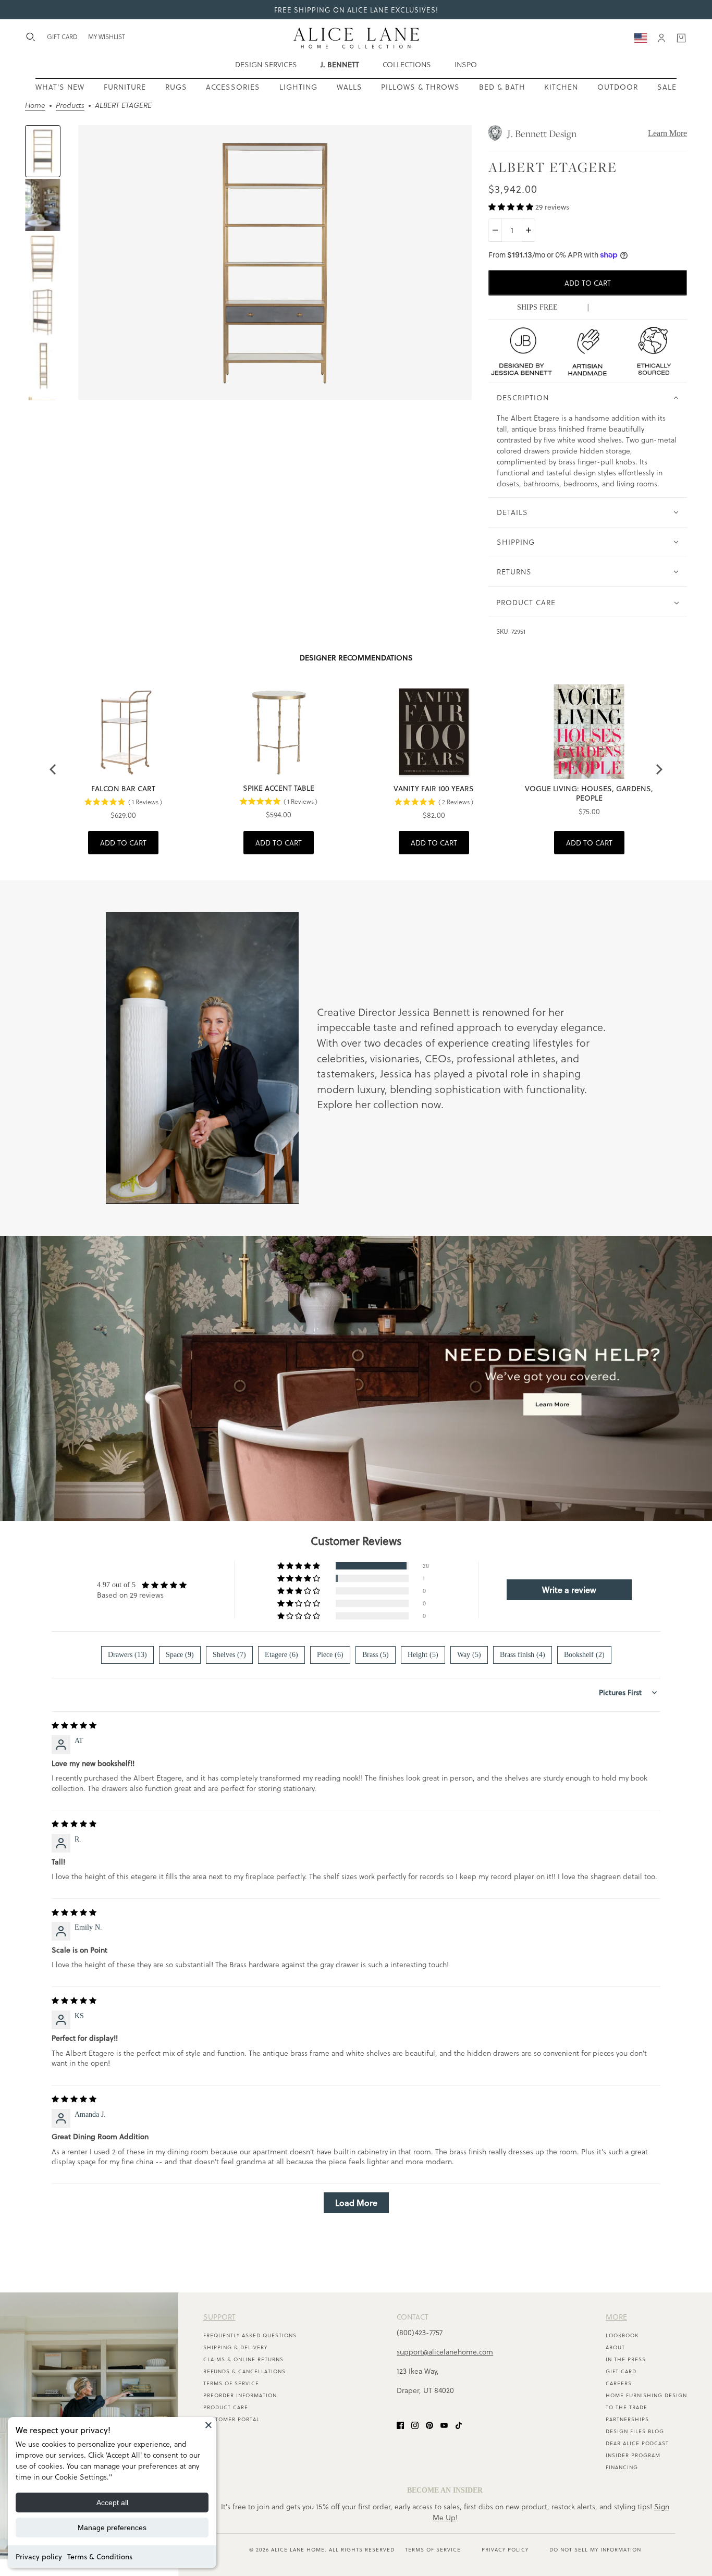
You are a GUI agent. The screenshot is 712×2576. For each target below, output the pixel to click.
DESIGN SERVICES (266, 64)
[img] (74, 1726)
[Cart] (681, 38)
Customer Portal (231, 2419)
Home (35, 106)
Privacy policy (39, 2557)
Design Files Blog (635, 2431)
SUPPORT (219, 2317)
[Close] (208, 2425)
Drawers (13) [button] (127, 1655)
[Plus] (529, 230)
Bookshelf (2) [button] (584, 1655)
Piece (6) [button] (330, 1655)
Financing (622, 2467)
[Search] (31, 37)
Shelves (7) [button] (229, 1655)
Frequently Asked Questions (250, 2335)
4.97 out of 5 (116, 1585)
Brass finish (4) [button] (523, 1655)
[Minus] (495, 230)
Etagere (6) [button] (281, 1655)
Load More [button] (356, 2203)
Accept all (112, 2503)
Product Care (226, 2407)
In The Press (626, 2359)
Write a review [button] (569, 1590)
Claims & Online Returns (243, 2359)
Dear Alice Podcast (637, 2443)
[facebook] (400, 2425)
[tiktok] (459, 2425)
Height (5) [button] (423, 1655)
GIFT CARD (62, 36)
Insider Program (633, 2455)
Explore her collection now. (380, 1104)
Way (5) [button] (469, 1655)
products (70, 106)
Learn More (667, 133)
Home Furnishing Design (646, 2395)
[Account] (661, 38)
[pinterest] (429, 2425)
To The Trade (627, 2407)
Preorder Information (240, 2395)
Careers (619, 2383)
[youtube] (444, 2425)
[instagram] (415, 2425)
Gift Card (621, 2371)
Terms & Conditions (100, 2557)
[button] (512, 207)
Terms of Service (231, 2383)
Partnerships (627, 2419)
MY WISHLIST (107, 36)
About (615, 2347)
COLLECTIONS (407, 64)
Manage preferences (112, 2528)
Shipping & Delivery (235, 2347)
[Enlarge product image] (275, 263)
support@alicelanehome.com (445, 2352)
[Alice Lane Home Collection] (356, 38)
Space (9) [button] (180, 1655)
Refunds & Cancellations (244, 2371)
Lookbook (622, 2335)
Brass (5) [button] (376, 1655)
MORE (616, 2317)
